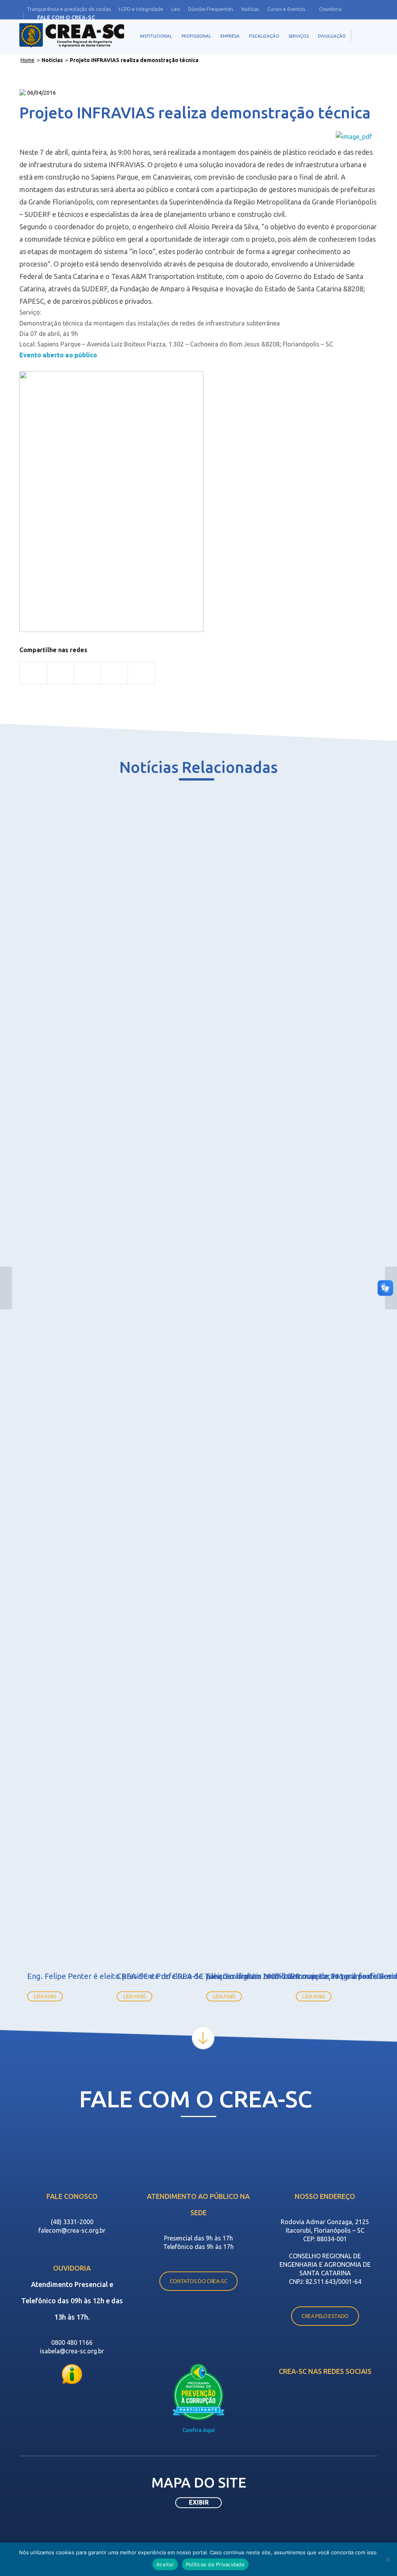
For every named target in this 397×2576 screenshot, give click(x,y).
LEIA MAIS (45, 1996)
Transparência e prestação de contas (69, 9)
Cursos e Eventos (286, 9)
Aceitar (165, 2564)
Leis (176, 9)
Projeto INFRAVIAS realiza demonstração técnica (195, 113)
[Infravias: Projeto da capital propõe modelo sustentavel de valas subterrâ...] (6, 1288)
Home (28, 60)
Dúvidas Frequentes (211, 9)
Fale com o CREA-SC (66, 17)
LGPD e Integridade (141, 9)
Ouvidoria (330, 9)
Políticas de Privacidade (215, 2564)
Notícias (250, 9)
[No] (387, 2559)
